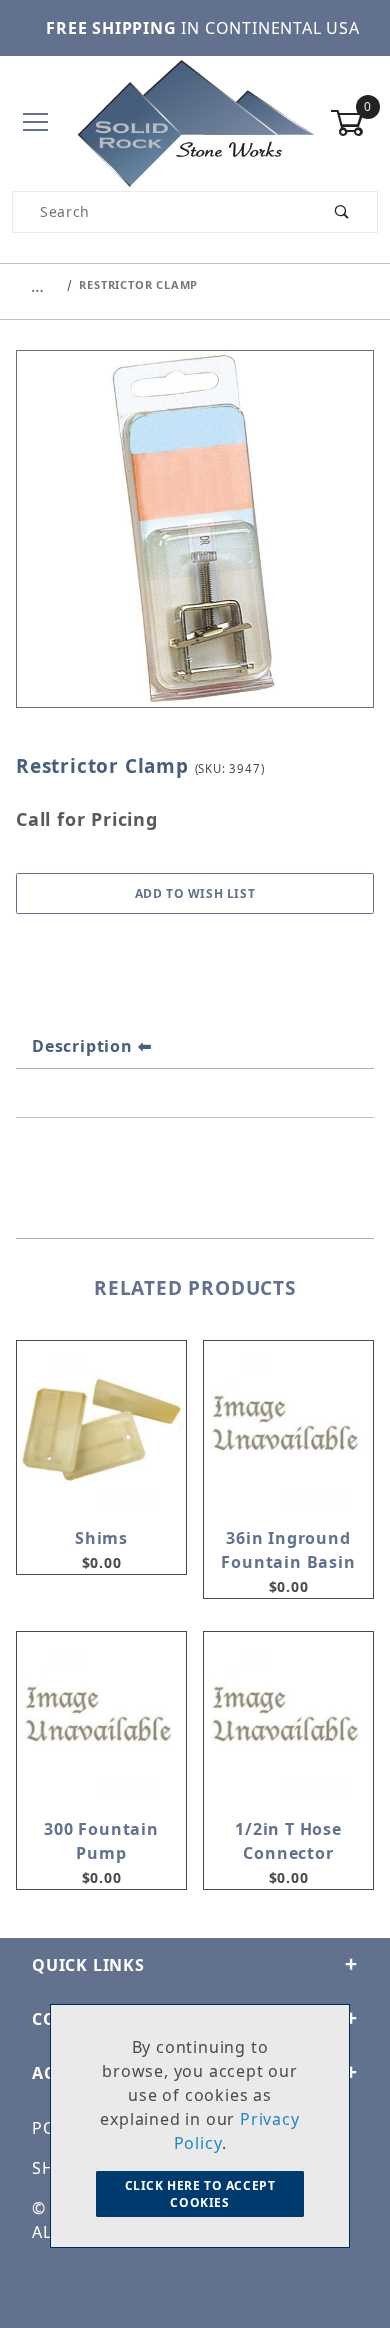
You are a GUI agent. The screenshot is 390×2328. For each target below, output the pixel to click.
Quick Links (88, 1965)
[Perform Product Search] (342, 212)
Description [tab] (82, 1046)
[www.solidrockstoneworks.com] (195, 121)
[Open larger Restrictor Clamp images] (195, 543)
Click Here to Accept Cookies (200, 2194)
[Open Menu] (36, 123)
